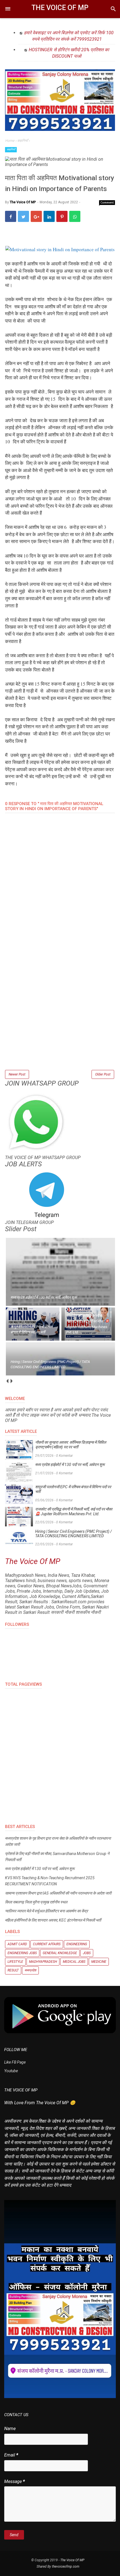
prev (7, 1381)
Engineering (77, 1944)
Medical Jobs (74, 1962)
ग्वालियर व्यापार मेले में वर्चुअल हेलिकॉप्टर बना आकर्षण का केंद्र (46, 1911)
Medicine (99, 1962)
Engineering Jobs (22, 1953)
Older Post (103, 1074)
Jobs (87, 1953)
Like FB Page (15, 2062)
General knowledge (60, 1953)
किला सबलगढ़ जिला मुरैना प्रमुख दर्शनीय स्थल (36, 1902)
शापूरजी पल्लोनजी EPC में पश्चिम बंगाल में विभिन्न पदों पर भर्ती (73, 1489)
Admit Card (17, 1944)
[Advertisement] (60, 1009)
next (11, 1381)
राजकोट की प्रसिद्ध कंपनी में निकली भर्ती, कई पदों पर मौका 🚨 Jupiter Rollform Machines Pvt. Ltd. (74, 1511)
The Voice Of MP (60, 8)
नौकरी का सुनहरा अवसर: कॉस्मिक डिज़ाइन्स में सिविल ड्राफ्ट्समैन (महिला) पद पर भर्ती (71, 1445)
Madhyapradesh (43, 1962)
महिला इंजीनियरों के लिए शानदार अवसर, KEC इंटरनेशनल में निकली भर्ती (53, 1920)
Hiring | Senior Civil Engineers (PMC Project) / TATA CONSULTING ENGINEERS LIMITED (74, 1534)
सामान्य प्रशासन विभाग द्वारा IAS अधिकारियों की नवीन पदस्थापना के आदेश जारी (58, 1893)
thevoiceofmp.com (66, 2567)
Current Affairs (47, 1944)
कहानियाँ (11, 149)
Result (13, 1970)
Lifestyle (15, 1962)
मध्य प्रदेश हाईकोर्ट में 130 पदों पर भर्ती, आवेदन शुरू (70, 1465)
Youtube (11, 2071)
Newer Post (17, 1074)
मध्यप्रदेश (30, 1970)
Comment (107, 202)
